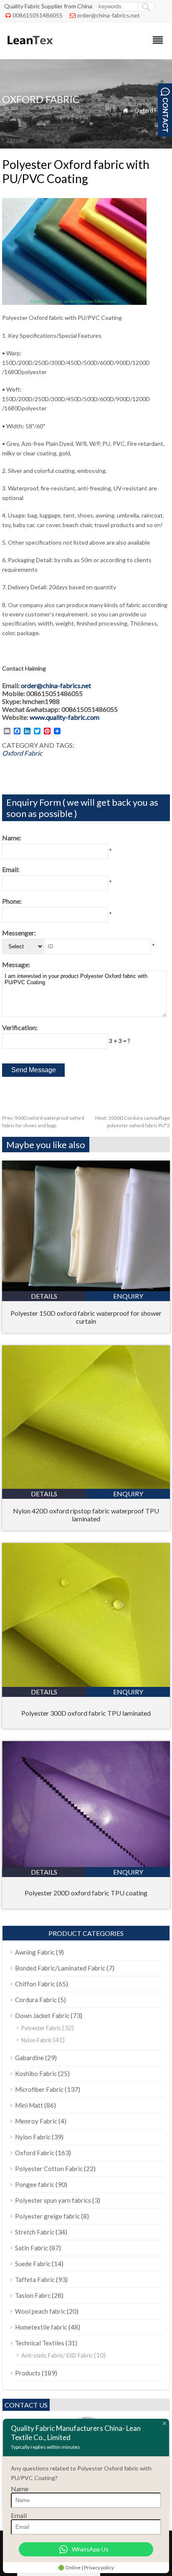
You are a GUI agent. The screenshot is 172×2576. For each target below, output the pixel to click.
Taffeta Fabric (35, 2279)
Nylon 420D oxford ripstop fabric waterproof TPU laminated (86, 1515)
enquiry (128, 1296)
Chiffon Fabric (35, 1984)
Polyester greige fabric (47, 2216)
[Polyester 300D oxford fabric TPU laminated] (86, 1684)
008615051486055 (38, 15)
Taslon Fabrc (33, 2295)
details (44, 1296)
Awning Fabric (35, 1952)
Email (19, 2515)
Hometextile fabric (41, 2327)
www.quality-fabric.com (64, 717)
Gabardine (29, 2058)
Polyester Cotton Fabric (49, 2169)
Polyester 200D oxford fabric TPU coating (86, 1893)
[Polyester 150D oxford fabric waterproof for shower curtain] (86, 1288)
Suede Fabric (33, 2264)
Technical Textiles (40, 2343)
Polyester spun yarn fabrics (53, 2200)
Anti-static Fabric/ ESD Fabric (57, 2355)
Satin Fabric (32, 2248)
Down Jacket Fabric (42, 2016)
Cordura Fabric (36, 2000)
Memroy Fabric (36, 2121)
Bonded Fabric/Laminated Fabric (60, 1968)
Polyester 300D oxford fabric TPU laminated (86, 1713)
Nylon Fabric (37, 2040)
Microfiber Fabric (39, 2089)
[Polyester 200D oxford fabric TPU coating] (86, 1864)
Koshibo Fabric (36, 2073)
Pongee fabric (35, 2184)
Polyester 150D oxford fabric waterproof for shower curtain (86, 1317)
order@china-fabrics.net (108, 15)
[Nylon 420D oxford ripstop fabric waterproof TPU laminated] (86, 1486)
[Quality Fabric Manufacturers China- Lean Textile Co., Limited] (29, 48)
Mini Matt (29, 2105)
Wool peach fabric (40, 2311)
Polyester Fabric (41, 2028)
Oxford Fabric (152, 110)
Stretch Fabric (35, 2232)
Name (20, 2489)
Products (28, 2373)
